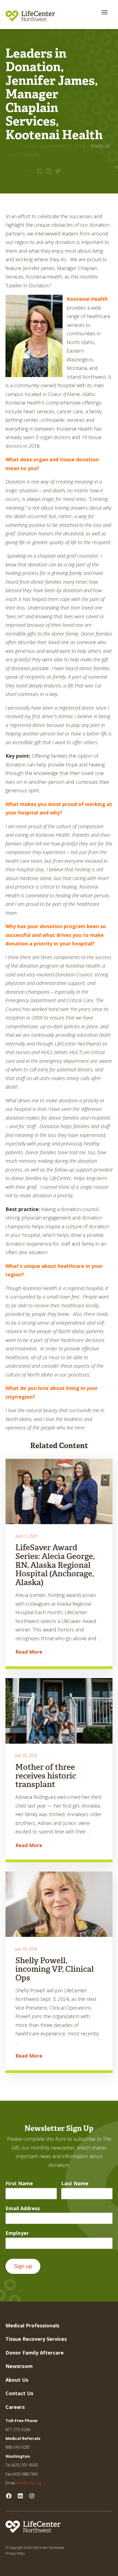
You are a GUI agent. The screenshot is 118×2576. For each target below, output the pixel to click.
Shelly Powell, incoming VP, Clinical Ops (55, 1969)
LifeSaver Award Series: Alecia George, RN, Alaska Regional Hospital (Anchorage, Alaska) (55, 1565)
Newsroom (19, 2366)
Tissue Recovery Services (36, 2339)
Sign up (23, 2266)
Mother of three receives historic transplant (46, 1776)
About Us (17, 2380)
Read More (29, 1652)
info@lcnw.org (29, 2483)
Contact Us (19, 2393)
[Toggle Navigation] (105, 12)
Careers (15, 2407)
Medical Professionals (32, 2325)
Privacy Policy (15, 2553)
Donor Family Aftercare (35, 2353)
